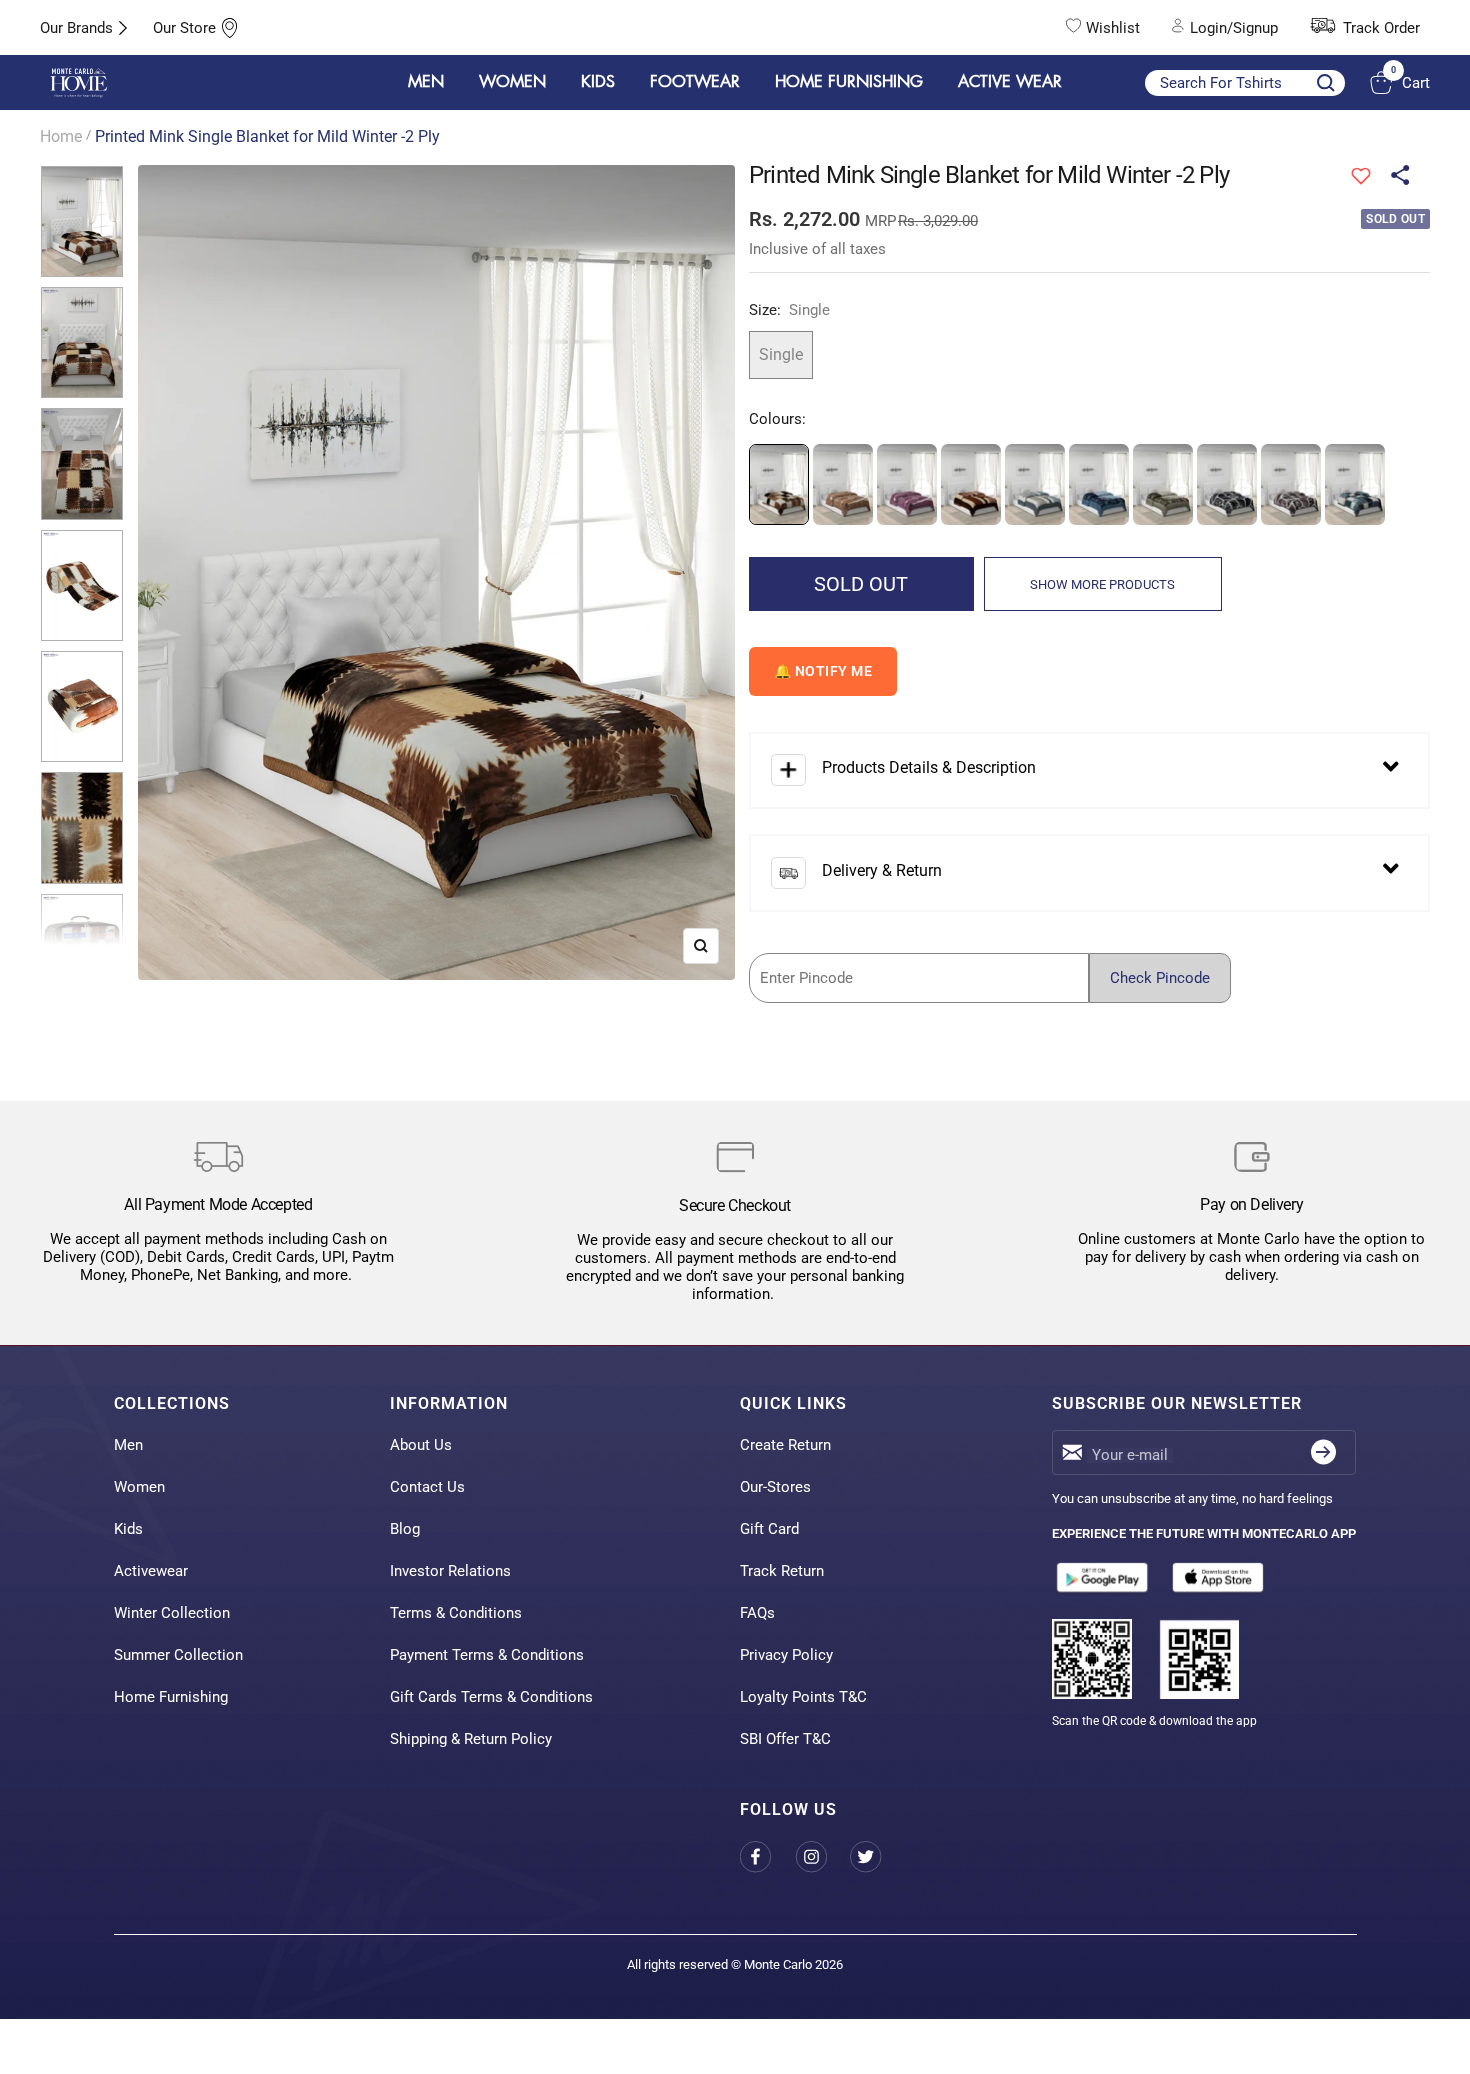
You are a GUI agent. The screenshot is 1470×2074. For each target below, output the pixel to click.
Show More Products (1102, 584)
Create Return (785, 1445)
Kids (128, 1529)
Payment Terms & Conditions (487, 1655)
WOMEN (512, 82)
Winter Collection (172, 1613)
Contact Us (427, 1487)
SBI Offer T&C (785, 1739)
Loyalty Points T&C (803, 1697)
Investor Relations (450, 1571)
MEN (426, 82)
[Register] (1323, 1452)
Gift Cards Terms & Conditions (491, 1697)
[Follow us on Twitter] (877, 1856)
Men (128, 1445)
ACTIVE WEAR (1010, 82)
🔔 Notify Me (823, 671)
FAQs (757, 1613)
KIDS (598, 82)
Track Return (782, 1571)
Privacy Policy (786, 1655)
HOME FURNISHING (849, 82)
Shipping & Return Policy (471, 1739)
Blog (405, 1529)
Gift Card (769, 1529)
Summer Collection (178, 1655)
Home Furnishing (171, 1697)
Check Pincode (1160, 978)
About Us (421, 1445)
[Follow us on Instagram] (822, 1856)
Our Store (184, 28)
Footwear (695, 82)
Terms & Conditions (456, 1613)
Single (781, 354)
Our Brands (76, 28)
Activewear (151, 1571)
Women (139, 1487)
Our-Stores (775, 1487)
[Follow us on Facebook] (767, 1856)
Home (61, 136)
